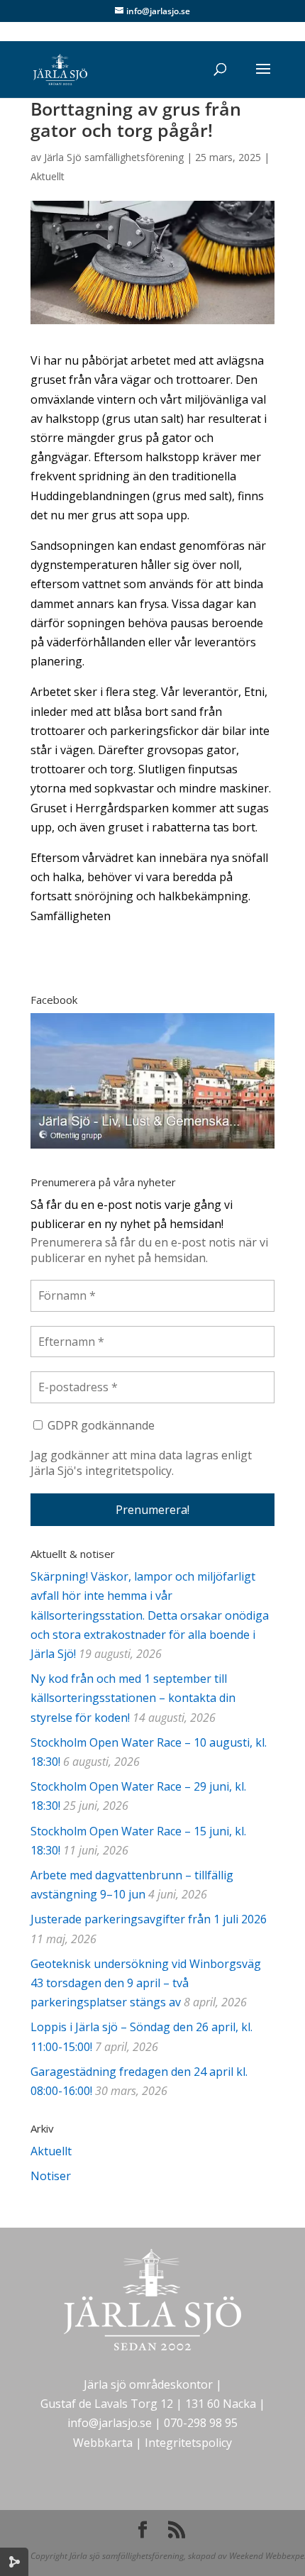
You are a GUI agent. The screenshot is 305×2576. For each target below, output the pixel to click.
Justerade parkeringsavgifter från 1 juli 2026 (149, 1919)
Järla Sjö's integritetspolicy (101, 1471)
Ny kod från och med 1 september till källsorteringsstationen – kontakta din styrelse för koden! (133, 1698)
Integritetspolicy (188, 2443)
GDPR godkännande (100, 1425)
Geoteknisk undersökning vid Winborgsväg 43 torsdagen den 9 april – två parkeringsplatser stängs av (146, 1983)
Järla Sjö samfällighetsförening (114, 157)
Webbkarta (103, 2443)
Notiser (51, 2176)
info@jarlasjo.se (110, 2423)
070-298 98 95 (201, 2423)
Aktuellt (48, 176)
